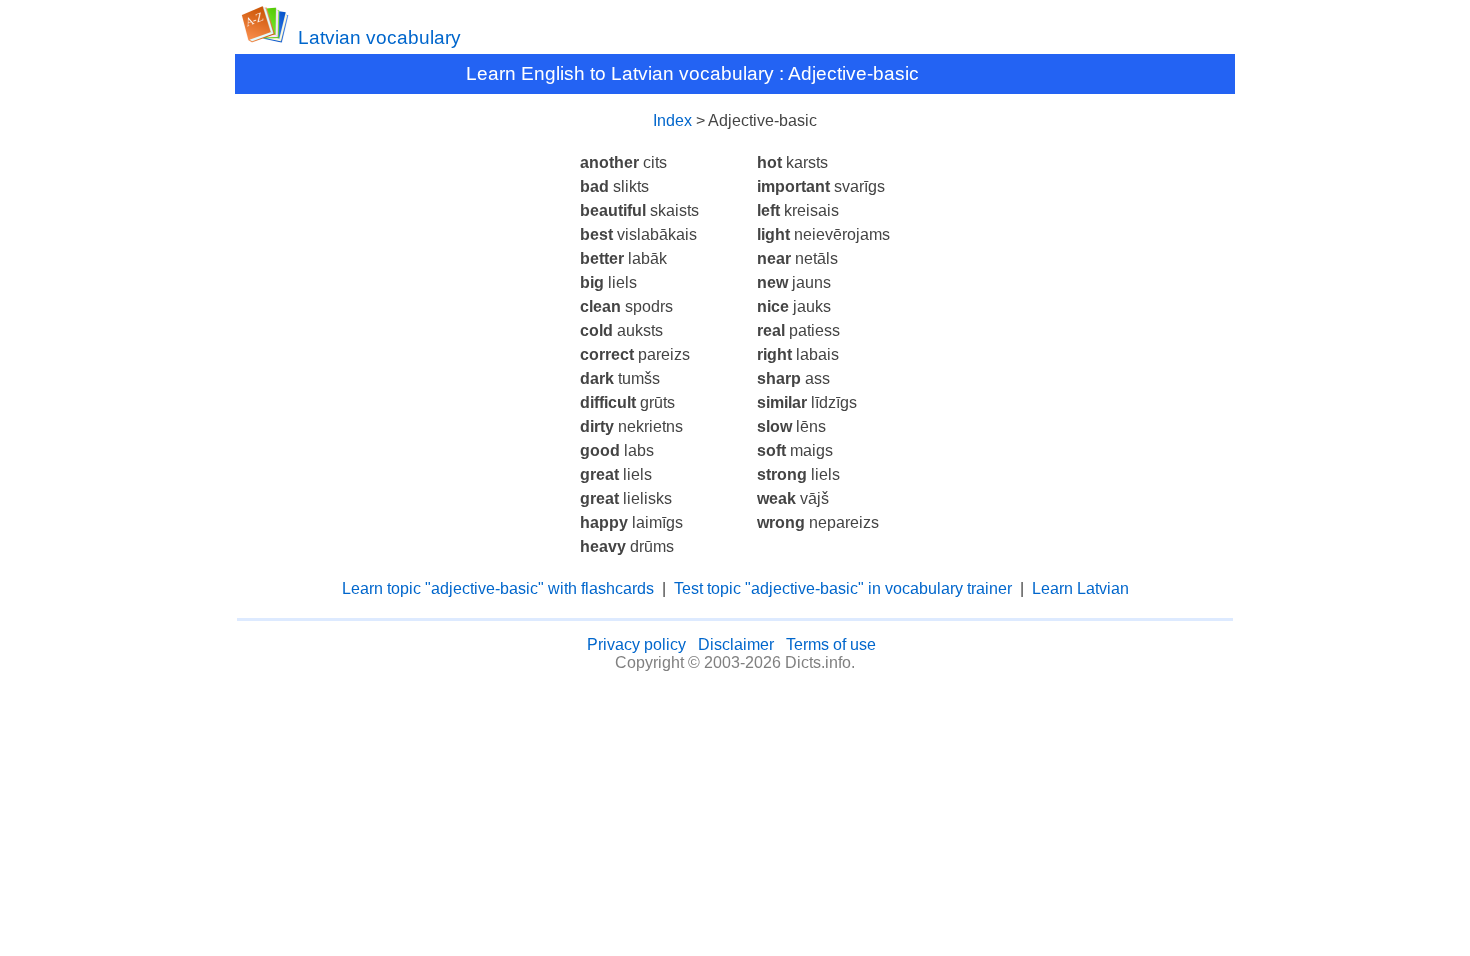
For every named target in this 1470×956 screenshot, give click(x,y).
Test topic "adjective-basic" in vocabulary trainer (843, 588)
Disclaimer (736, 644)
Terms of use (831, 644)
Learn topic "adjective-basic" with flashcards (498, 588)
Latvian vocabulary (379, 37)
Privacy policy (636, 644)
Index (672, 120)
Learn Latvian (1080, 588)
